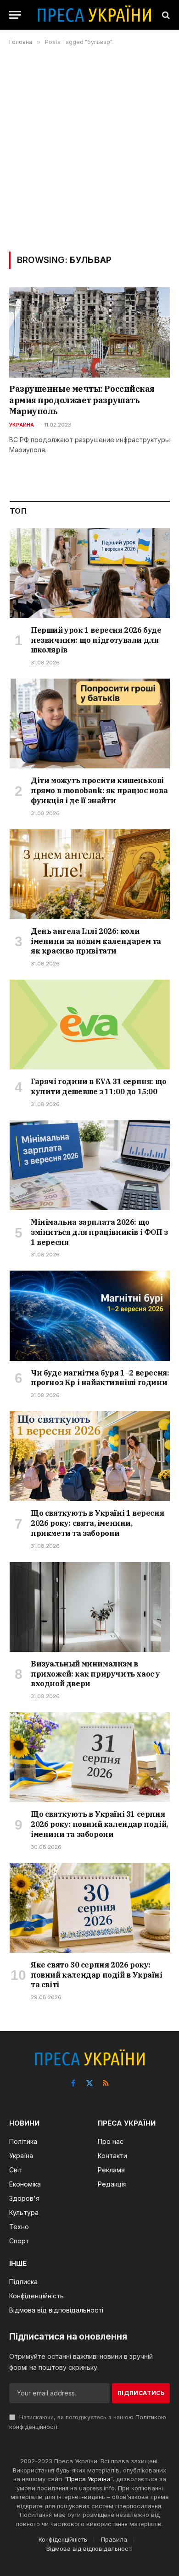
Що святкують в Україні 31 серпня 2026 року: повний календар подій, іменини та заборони (99, 1824)
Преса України (89, 2479)
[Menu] (15, 15)
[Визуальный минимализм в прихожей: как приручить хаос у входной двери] (90, 1607)
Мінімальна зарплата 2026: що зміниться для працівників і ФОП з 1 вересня (99, 1232)
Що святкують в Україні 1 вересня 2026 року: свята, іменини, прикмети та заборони (97, 1523)
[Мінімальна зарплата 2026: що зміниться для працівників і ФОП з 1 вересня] (90, 1165)
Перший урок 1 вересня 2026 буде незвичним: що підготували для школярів (96, 640)
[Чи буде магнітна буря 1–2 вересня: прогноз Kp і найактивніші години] (90, 1315)
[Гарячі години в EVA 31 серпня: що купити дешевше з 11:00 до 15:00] (90, 1025)
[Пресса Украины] (94, 15)
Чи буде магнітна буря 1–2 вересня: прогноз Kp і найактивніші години (100, 1378)
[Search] (165, 15)
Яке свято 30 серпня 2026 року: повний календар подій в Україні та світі (97, 1975)
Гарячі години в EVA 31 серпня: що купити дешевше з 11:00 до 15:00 (99, 1086)
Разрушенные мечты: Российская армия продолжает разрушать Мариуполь (82, 400)
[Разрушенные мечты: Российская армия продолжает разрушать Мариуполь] (89, 332)
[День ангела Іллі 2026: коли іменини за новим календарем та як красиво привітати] (90, 874)
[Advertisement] (89, 148)
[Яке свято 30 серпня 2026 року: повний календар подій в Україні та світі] (90, 1908)
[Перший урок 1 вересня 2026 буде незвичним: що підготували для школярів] (90, 573)
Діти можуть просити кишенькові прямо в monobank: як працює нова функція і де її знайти (99, 790)
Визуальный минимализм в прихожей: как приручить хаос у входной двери (95, 1674)
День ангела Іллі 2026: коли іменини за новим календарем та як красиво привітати (96, 941)
